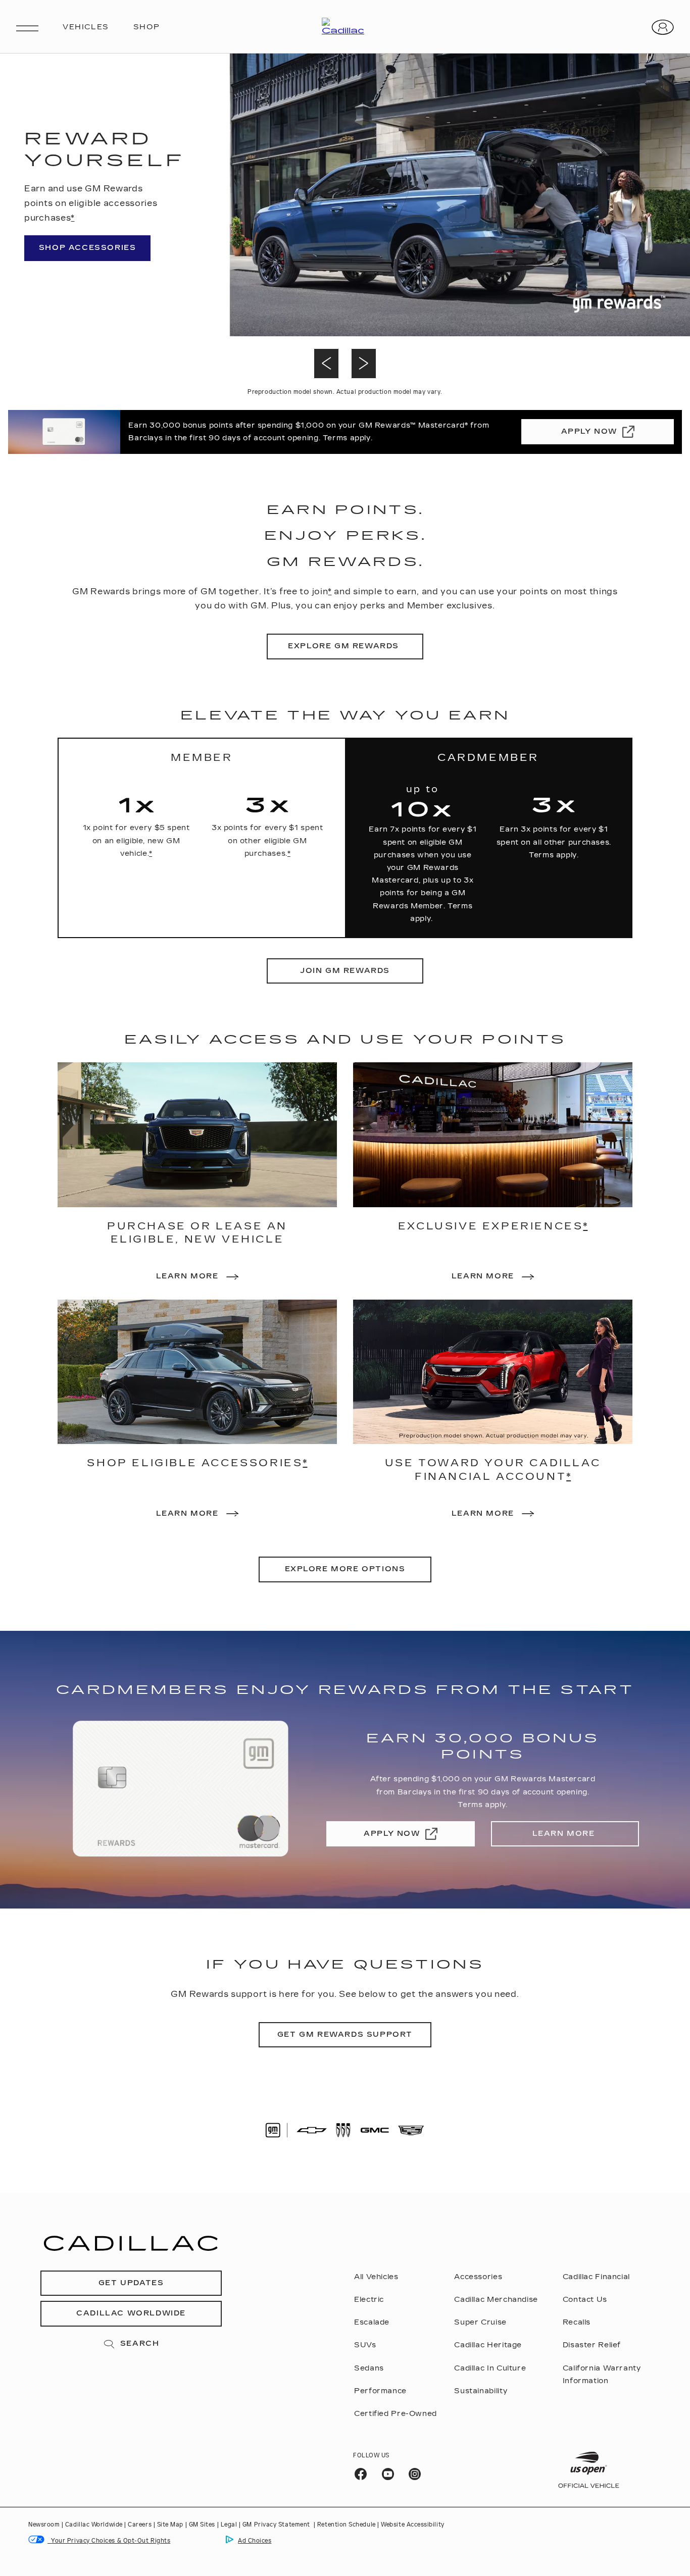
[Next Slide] (364, 364)
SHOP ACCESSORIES (88, 248)
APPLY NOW (589, 431)
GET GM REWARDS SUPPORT (345, 2034)
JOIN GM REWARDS (345, 971)
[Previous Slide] (326, 364)
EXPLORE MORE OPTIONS (345, 1569)
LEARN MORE (565, 1834)
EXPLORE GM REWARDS (345, 646)
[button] (72, 218)
